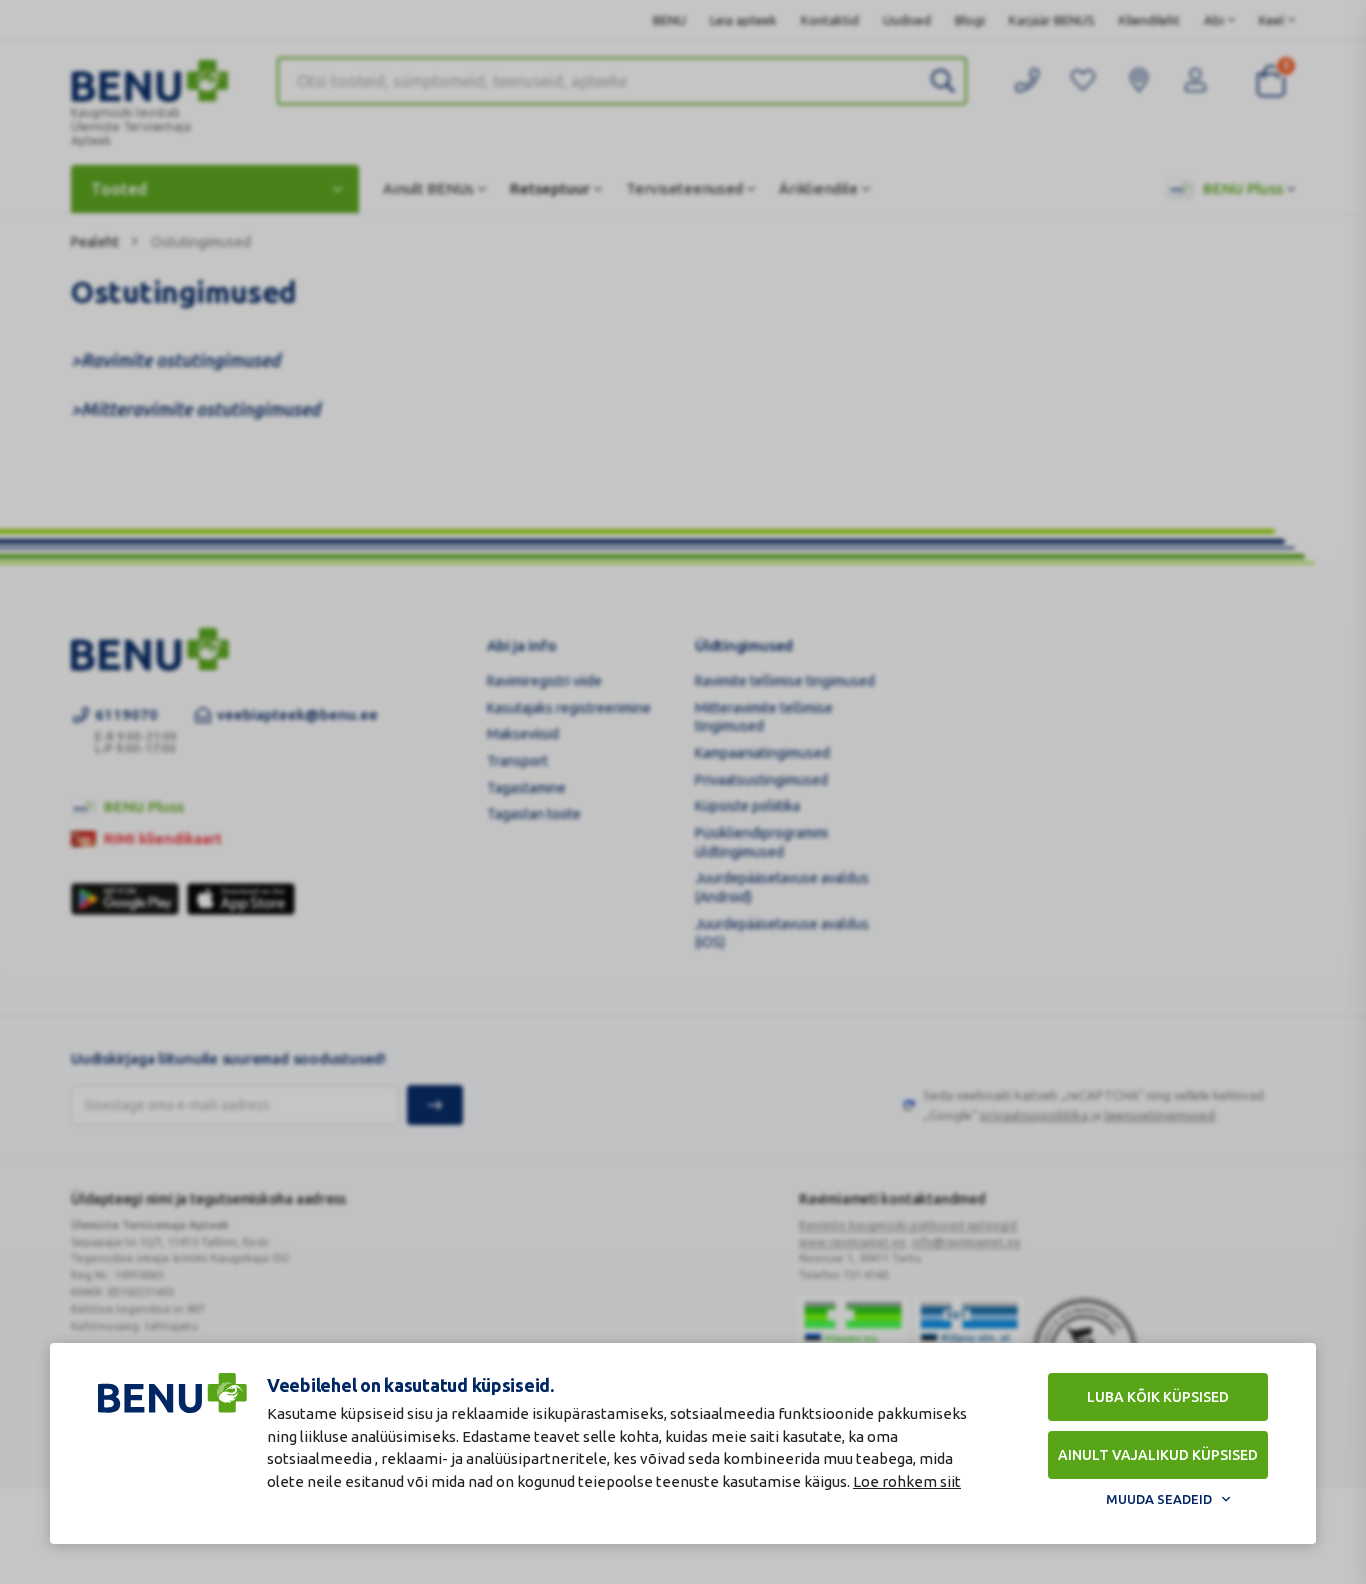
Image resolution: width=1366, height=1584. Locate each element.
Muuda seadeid (1159, 1499)
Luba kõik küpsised (1158, 1397)
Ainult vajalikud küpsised (1158, 1455)
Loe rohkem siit (907, 1481)
